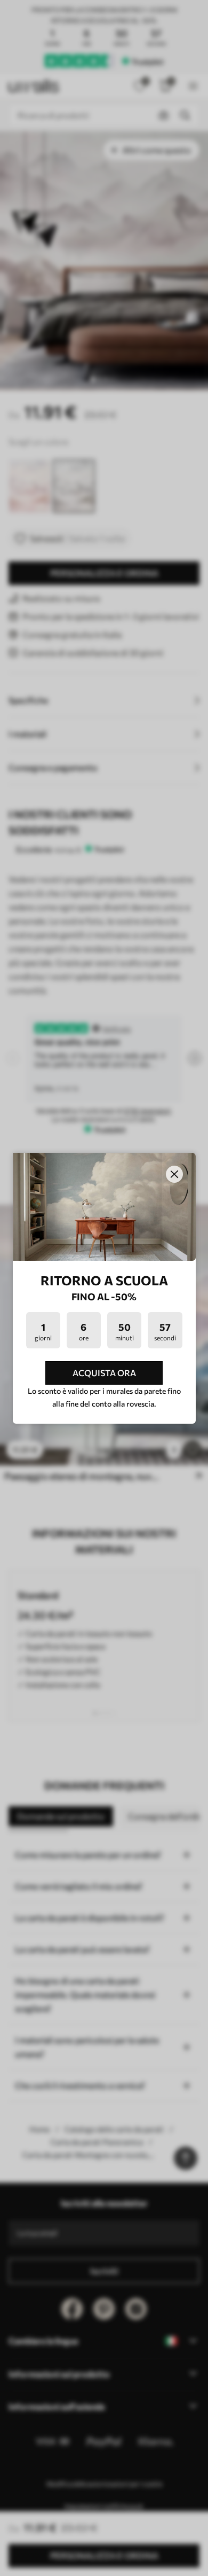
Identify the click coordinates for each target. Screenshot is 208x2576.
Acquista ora (104, 1373)
